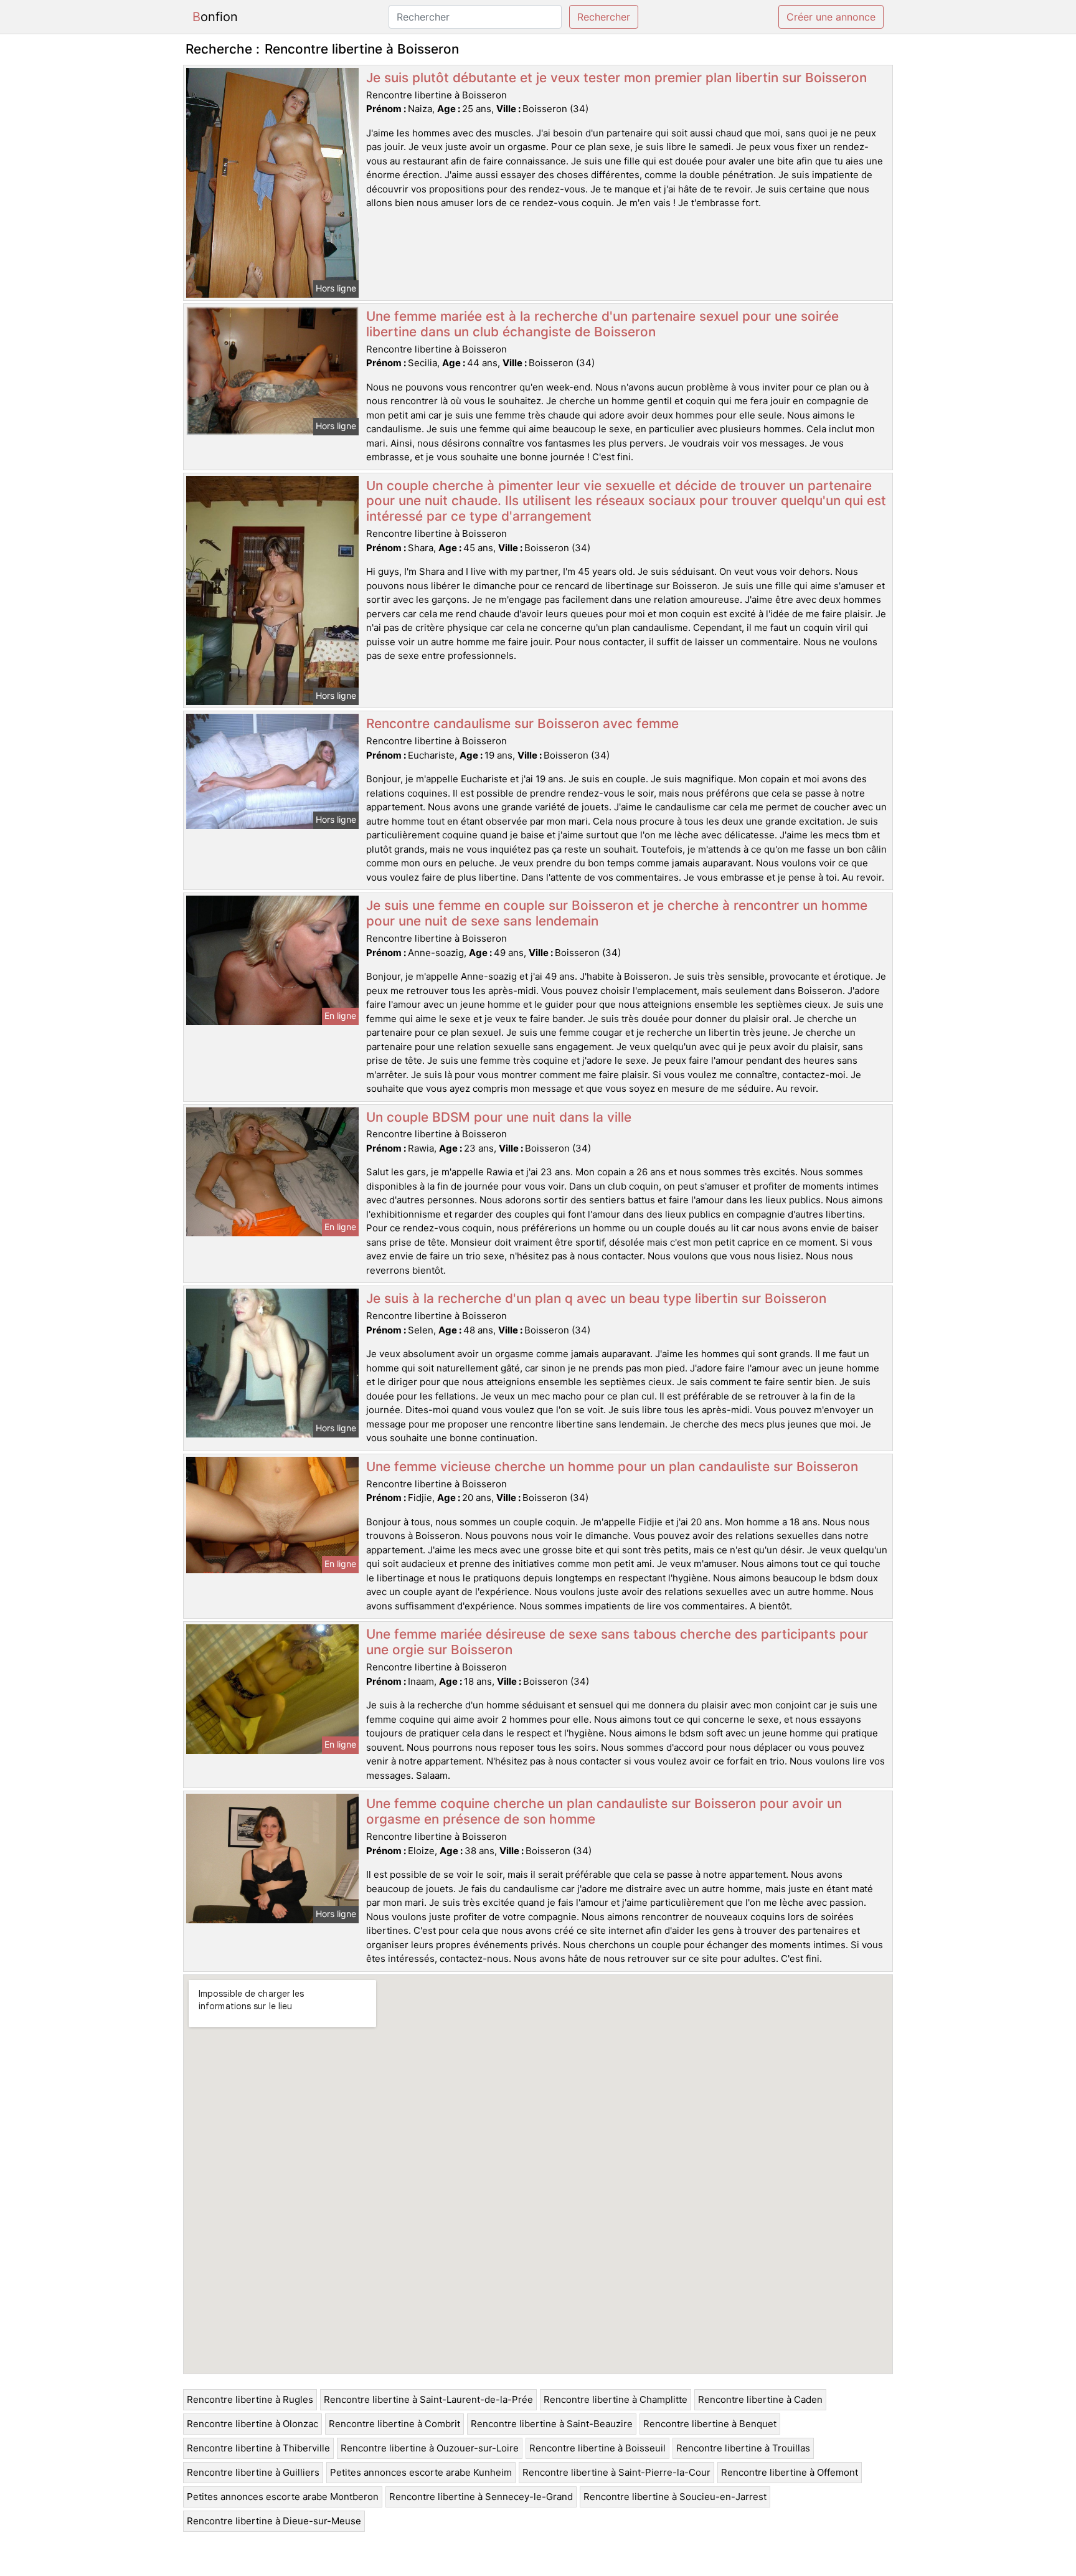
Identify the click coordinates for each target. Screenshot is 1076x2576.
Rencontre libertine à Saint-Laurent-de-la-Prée (428, 2399)
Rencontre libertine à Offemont (790, 2472)
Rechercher (604, 17)
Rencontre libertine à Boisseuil (597, 2448)
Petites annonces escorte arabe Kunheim (421, 2472)
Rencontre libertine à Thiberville (258, 2448)
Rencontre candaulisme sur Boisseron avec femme (522, 723)
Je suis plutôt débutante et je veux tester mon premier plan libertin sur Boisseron (616, 78)
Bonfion (215, 17)
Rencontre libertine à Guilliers (253, 2472)
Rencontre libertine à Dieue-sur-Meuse (274, 2521)
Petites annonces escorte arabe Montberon (283, 2497)
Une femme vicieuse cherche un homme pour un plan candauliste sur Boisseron (612, 1466)
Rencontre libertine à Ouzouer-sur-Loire (430, 2448)
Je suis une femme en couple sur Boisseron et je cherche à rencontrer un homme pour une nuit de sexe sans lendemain (617, 913)
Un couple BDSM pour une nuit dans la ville (499, 1117)
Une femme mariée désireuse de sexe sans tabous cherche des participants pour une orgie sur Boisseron (617, 1642)
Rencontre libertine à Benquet (710, 2424)
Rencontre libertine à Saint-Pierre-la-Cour (616, 2472)
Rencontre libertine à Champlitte (616, 2399)
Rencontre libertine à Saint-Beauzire (552, 2424)
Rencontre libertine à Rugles (250, 2399)
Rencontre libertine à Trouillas (743, 2448)
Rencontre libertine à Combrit (394, 2424)
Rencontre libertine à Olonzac (252, 2424)
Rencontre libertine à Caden (760, 2399)
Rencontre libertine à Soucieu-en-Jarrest (675, 2497)
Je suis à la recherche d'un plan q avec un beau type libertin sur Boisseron (596, 1298)
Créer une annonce (831, 17)
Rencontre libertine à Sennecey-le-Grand (481, 2497)
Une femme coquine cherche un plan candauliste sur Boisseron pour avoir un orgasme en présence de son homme (604, 1811)
